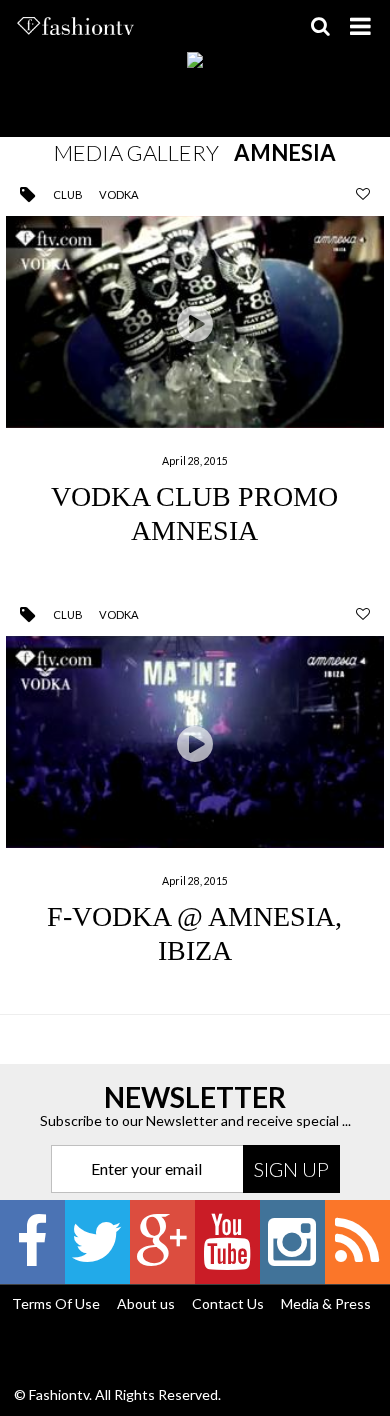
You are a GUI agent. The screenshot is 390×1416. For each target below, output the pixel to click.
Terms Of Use (56, 1303)
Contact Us (228, 1303)
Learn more (195, 379)
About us (146, 1303)
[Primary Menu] (360, 26)
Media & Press (326, 1303)
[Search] (320, 26)
